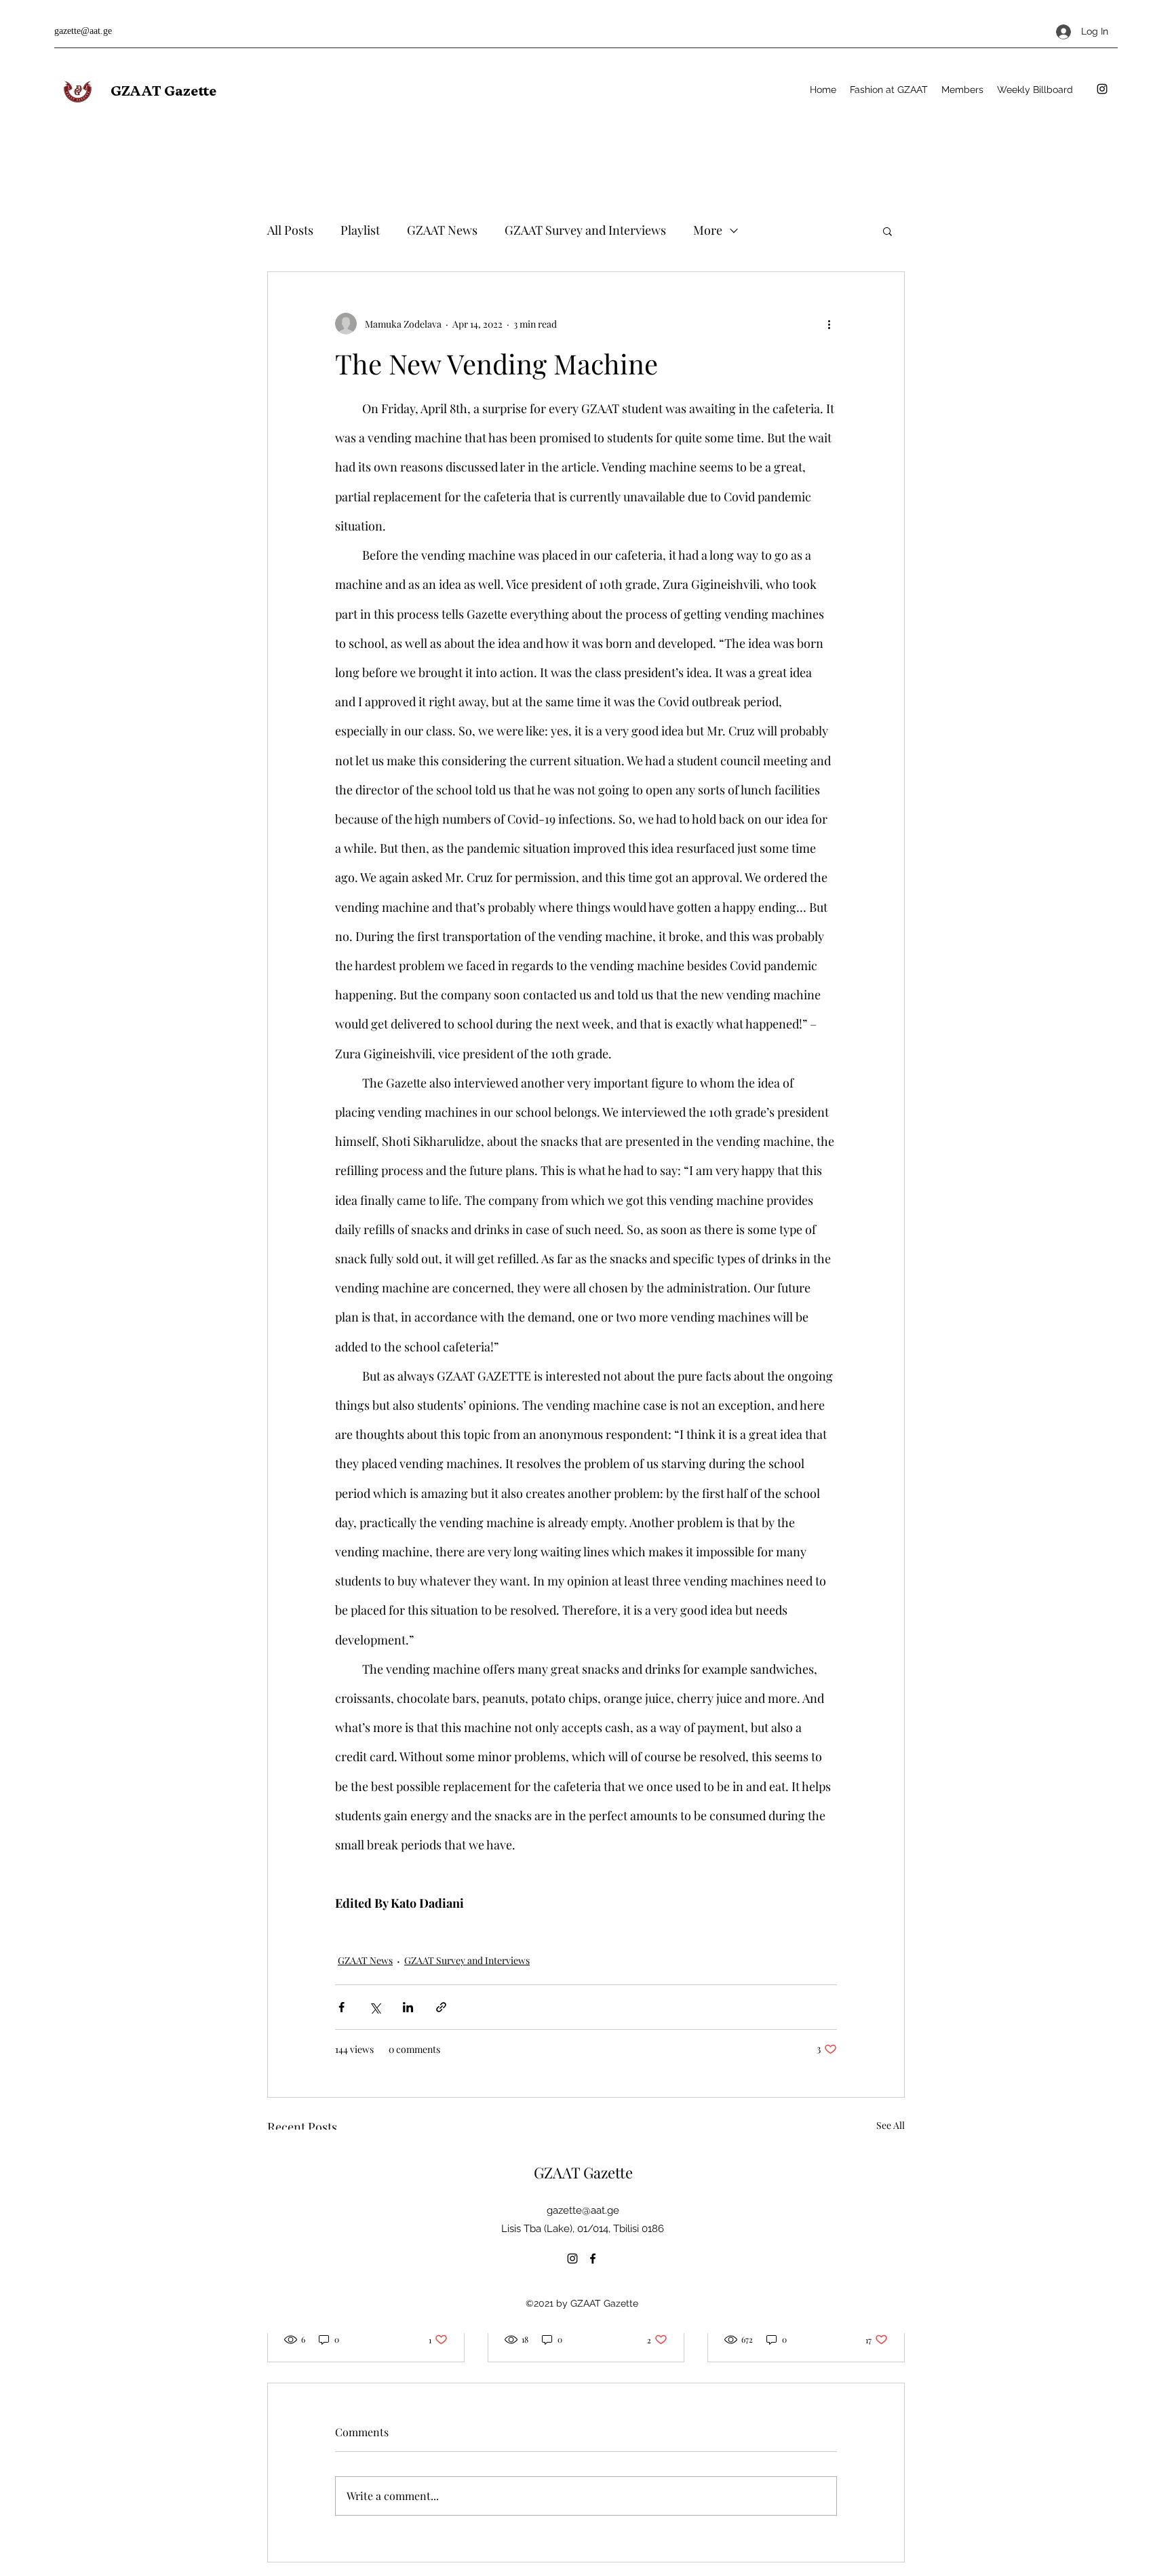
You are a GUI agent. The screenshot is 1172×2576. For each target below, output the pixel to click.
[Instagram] (1102, 89)
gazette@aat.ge (83, 31)
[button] (887, 231)
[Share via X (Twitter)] (375, 2007)
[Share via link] (441, 2007)
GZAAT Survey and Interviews (585, 230)
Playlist (360, 230)
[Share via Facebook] (341, 2007)
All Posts (290, 230)
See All (891, 2125)
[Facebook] (593, 2258)
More (708, 230)
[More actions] (829, 324)
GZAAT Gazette (163, 91)
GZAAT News (442, 230)
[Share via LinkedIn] (408, 2007)
